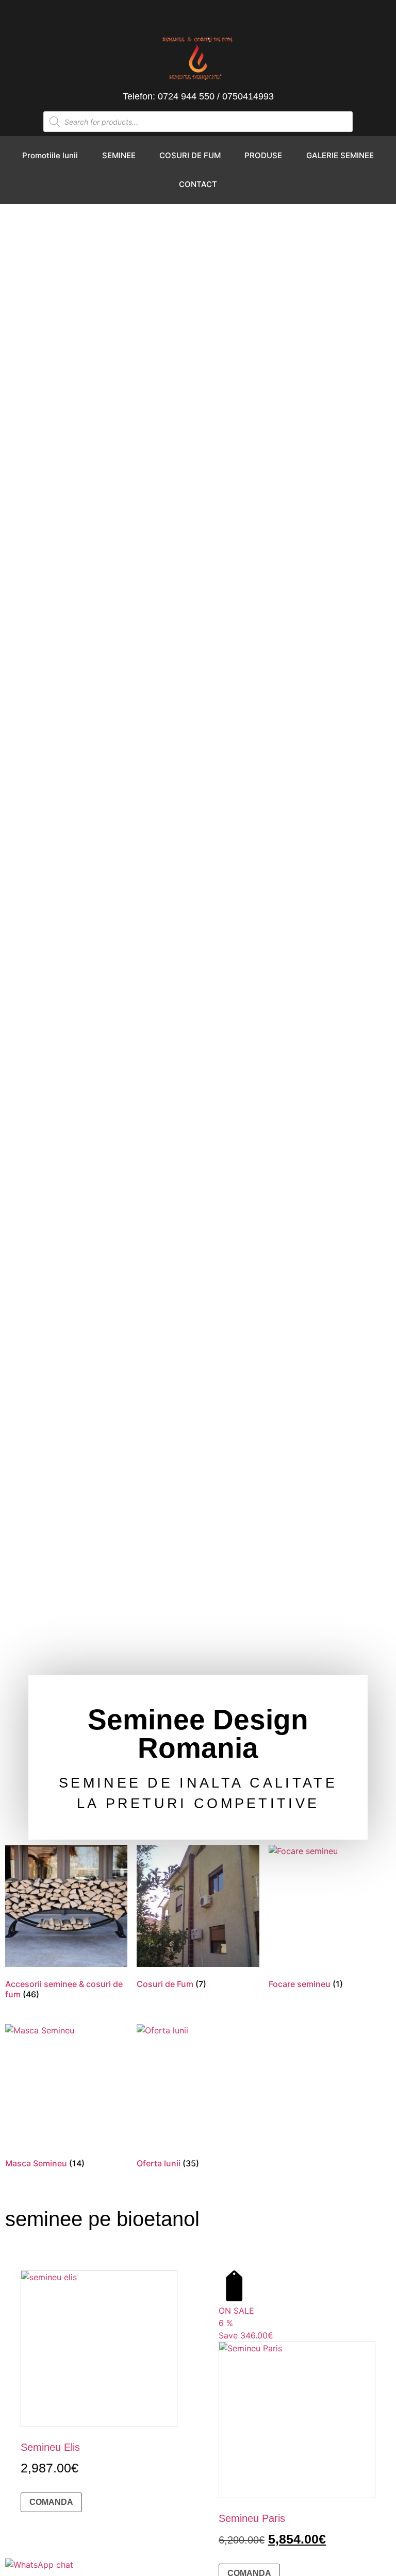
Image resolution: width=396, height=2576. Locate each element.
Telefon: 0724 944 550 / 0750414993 (198, 96)
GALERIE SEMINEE (340, 155)
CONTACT (198, 184)
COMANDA (51, 2502)
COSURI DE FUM (190, 155)
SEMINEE (119, 155)
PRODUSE (263, 155)
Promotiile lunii (50, 155)
